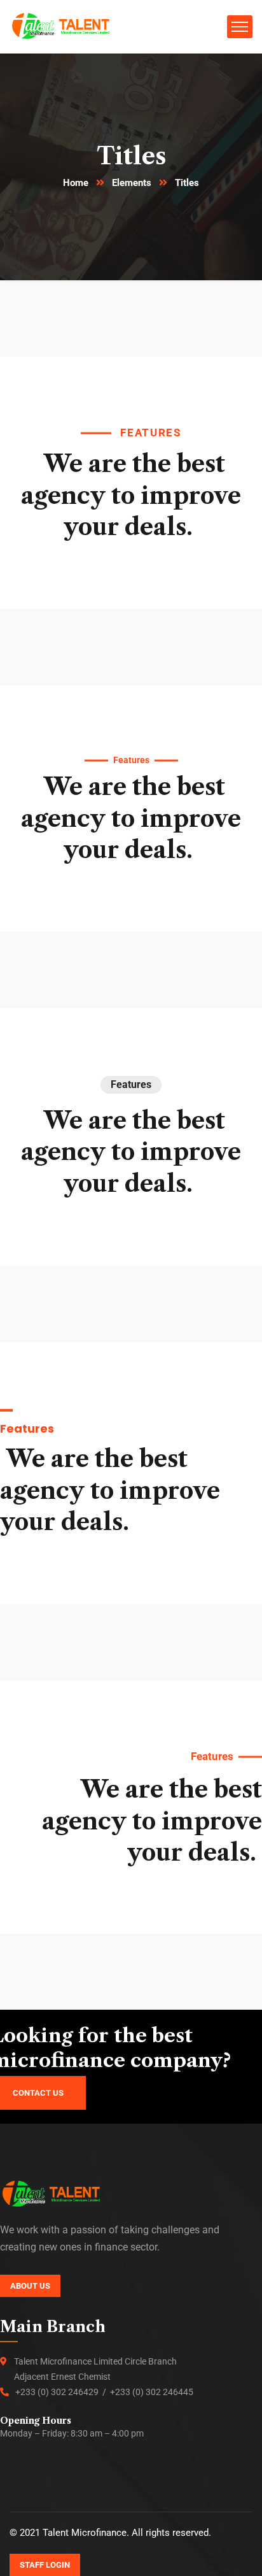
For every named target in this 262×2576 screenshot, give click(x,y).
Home (76, 183)
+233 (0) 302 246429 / (63, 2392)
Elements (132, 183)
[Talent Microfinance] (61, 26)
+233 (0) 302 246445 (152, 2392)
